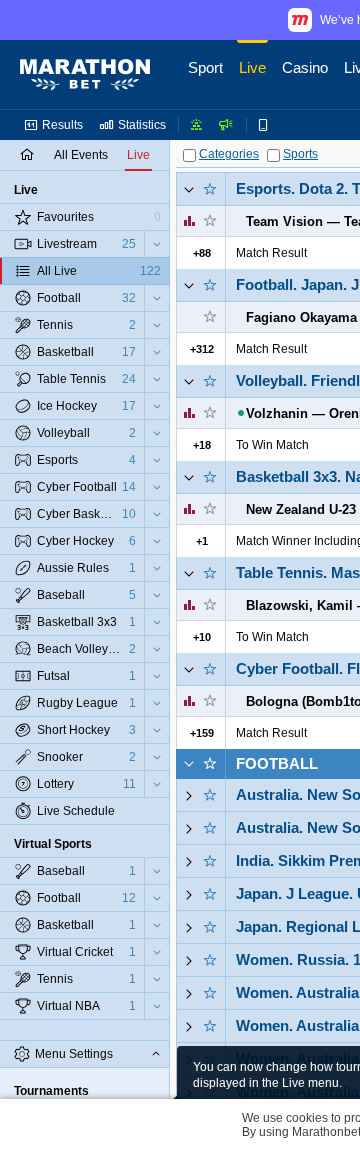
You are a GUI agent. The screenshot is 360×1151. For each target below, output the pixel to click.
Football (277, 763)
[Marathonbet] (85, 75)
